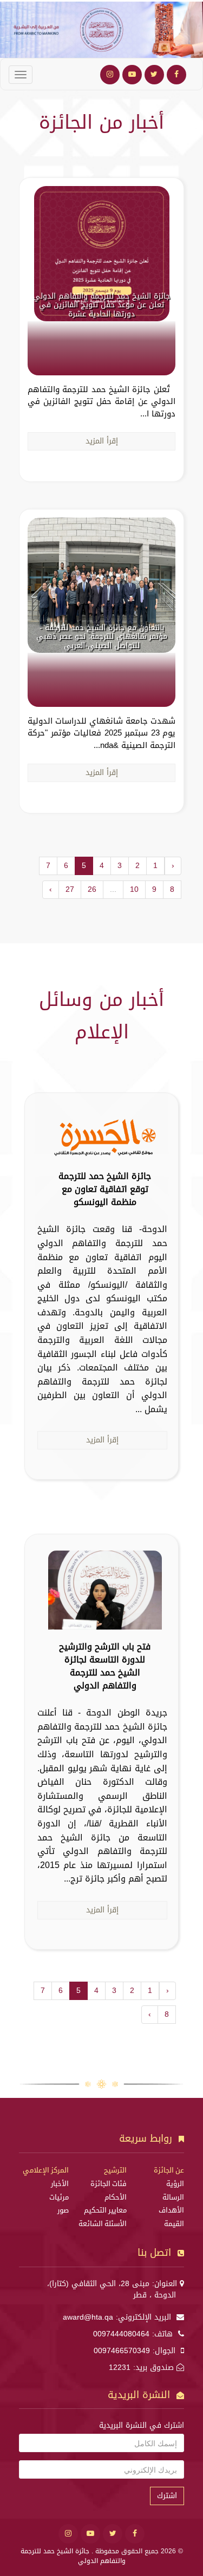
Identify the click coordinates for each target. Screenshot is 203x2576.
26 (92, 889)
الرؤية (175, 2184)
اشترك (167, 2496)
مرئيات (59, 2197)
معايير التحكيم (105, 2210)
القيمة (174, 2224)
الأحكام (116, 2197)
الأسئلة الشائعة (103, 2224)
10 (134, 889)
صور (63, 2210)
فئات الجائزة (109, 2184)
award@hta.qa (88, 2317)
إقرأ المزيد (102, 441)
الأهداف (171, 2210)
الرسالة (173, 2197)
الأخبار (60, 2184)
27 (70, 889)
